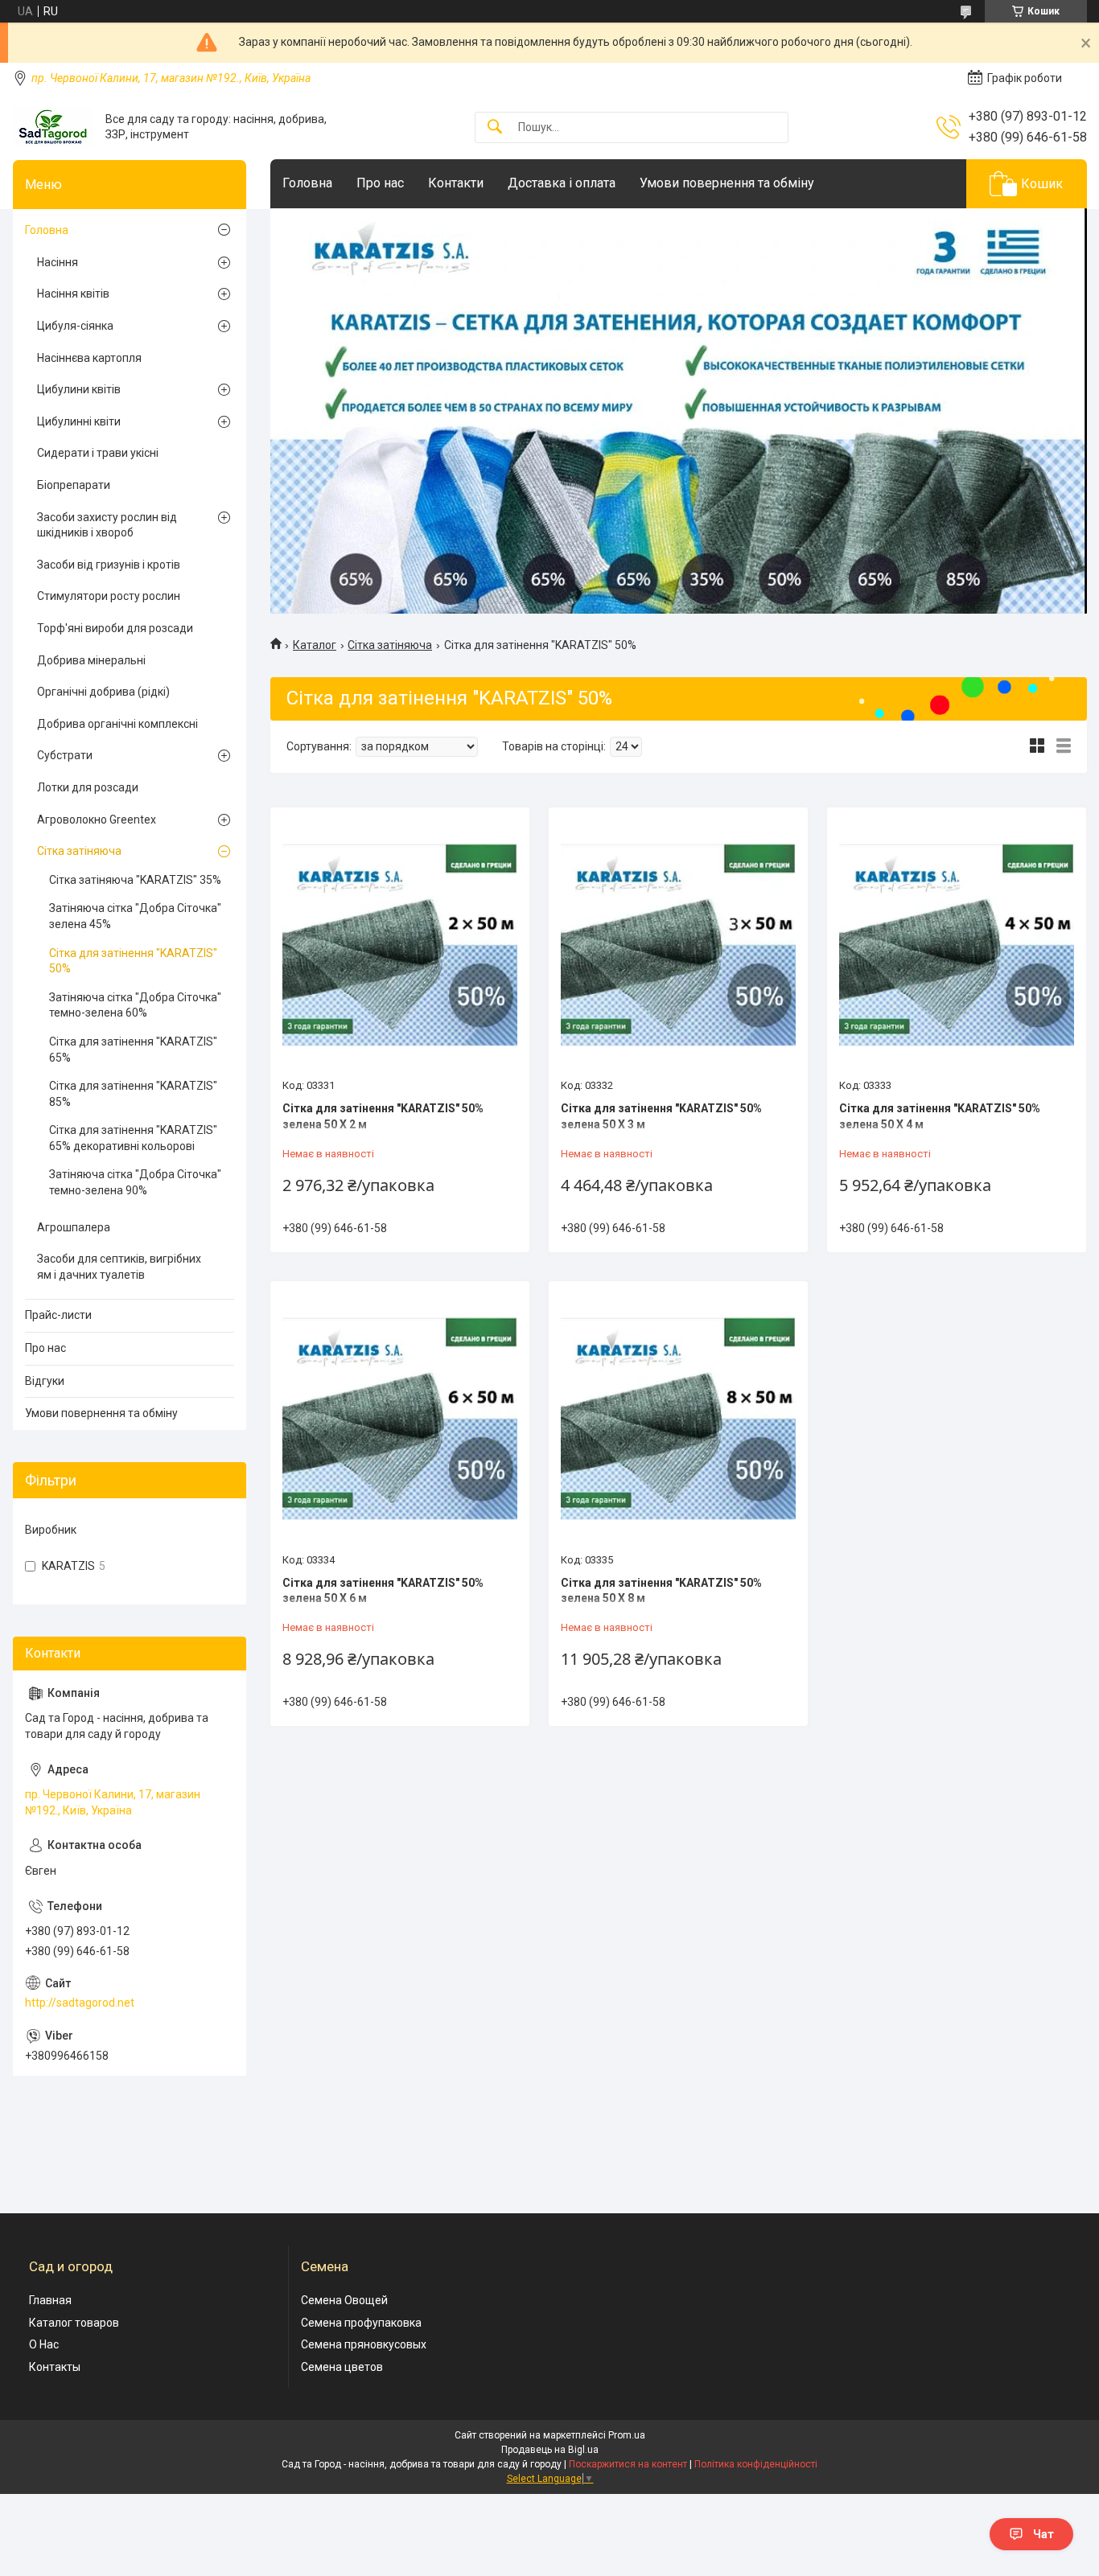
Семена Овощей (344, 2300)
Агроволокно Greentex (97, 820)
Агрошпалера (74, 1227)
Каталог (315, 645)
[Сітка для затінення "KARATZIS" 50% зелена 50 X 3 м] (678, 945)
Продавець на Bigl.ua (550, 2450)
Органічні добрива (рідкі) (103, 692)
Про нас (380, 183)
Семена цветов (342, 2367)
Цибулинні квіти (79, 421)
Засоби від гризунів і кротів (109, 565)
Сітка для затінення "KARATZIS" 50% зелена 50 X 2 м (383, 1116)
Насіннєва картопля (89, 358)
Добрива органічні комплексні (117, 724)
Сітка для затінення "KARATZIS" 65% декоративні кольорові (133, 1138)
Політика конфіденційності (756, 2464)
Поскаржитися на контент (628, 2464)
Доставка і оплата (562, 183)
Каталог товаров (74, 2323)
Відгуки (45, 1381)
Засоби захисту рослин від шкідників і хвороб (107, 525)
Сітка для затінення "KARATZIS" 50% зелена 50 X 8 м (661, 1591)
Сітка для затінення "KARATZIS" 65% (133, 1050)
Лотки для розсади (88, 787)
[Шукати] (495, 127)
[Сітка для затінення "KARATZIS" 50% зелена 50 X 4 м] (957, 945)
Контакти (456, 183)
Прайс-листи (58, 1315)
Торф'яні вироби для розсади (115, 628)
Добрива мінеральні (91, 660)
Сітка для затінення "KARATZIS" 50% (133, 961)
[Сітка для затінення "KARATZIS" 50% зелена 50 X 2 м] (400, 945)
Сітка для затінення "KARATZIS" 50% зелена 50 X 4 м (940, 1116)
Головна (307, 183)
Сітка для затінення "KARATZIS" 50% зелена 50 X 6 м (383, 1591)
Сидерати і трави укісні (98, 453)
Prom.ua (627, 2435)
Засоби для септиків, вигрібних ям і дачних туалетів (119, 1267)
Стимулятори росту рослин (109, 596)
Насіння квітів (73, 294)
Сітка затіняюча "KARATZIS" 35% (135, 880)
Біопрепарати (74, 485)
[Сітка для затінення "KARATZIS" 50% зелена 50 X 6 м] (400, 1419)
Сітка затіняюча (390, 645)
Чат (1043, 2534)
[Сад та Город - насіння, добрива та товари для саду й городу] (53, 127)
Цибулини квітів (79, 389)
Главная (50, 2300)
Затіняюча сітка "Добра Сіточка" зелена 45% (135, 916)
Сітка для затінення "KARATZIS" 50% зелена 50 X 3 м (661, 1116)
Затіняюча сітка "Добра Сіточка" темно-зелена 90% (135, 1182)
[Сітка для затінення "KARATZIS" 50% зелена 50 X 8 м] (678, 1419)
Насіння (58, 262)
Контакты (55, 2367)
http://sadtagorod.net (80, 2003)
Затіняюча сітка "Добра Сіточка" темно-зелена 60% (135, 1005)
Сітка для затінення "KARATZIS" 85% (133, 1094)
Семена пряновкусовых (364, 2344)
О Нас (44, 2344)
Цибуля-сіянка (75, 326)
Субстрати (65, 755)
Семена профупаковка (361, 2323)
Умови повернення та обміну (727, 183)
